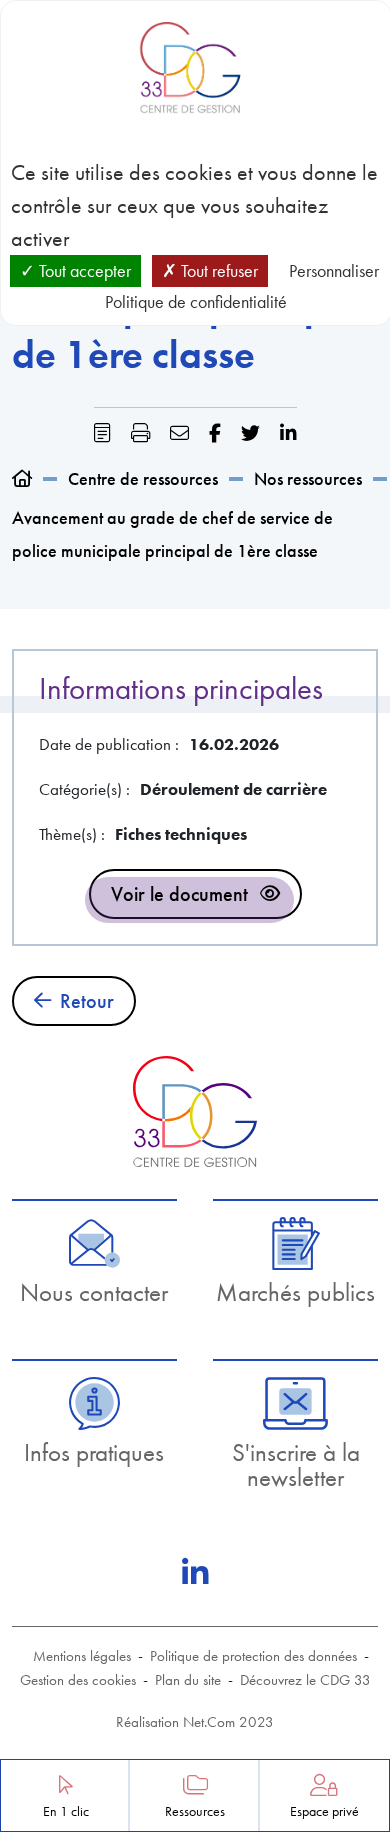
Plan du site (188, 1680)
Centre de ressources (143, 478)
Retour (87, 1001)
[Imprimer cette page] (140, 433)
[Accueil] (22, 478)
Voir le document (179, 894)
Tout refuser (217, 270)
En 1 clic (66, 1811)
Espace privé (324, 1811)
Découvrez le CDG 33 (305, 1680)
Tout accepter (83, 270)
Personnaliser (334, 270)
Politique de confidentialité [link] (196, 301)
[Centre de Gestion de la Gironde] (194, 1111)
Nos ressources (308, 478)
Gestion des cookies (78, 1680)
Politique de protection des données (253, 1656)
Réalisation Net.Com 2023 (195, 1722)
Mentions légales (82, 1656)
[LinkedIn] (195, 1573)
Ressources (195, 1811)
